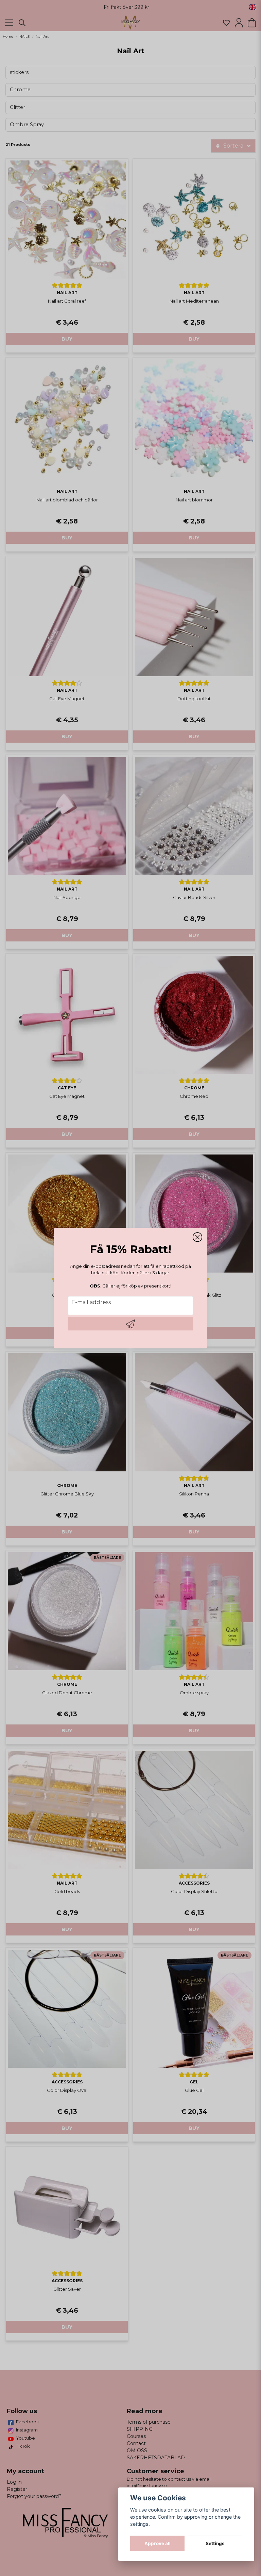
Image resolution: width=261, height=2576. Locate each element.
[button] (197, 1237)
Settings (215, 2543)
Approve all (158, 2543)
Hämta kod (130, 1323)
